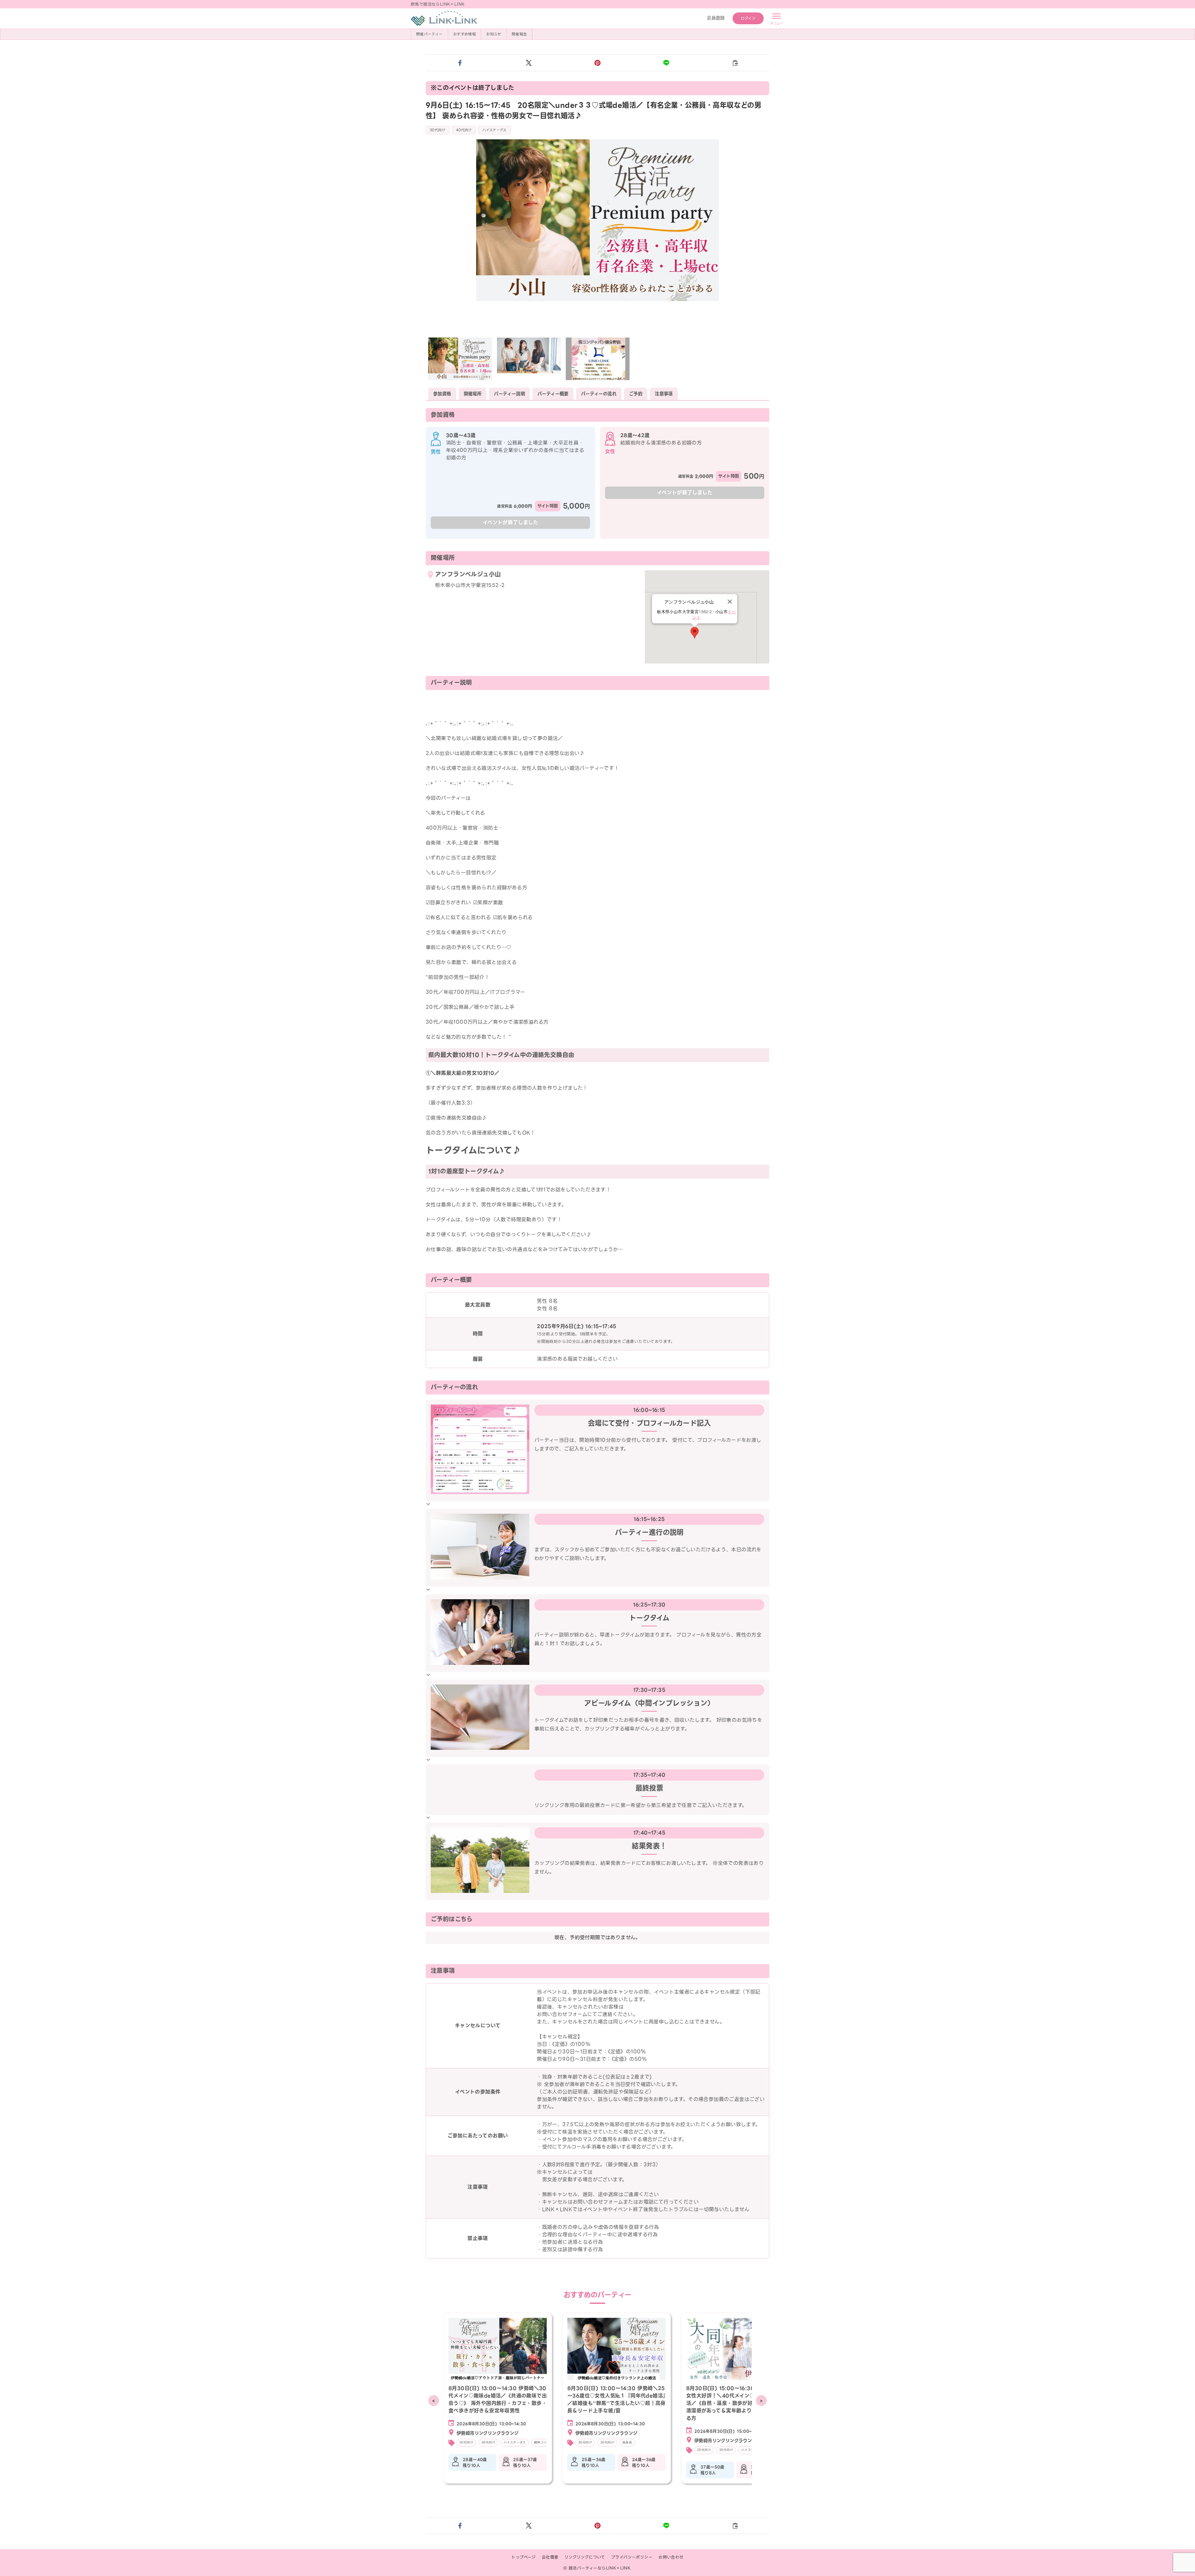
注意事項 (664, 394)
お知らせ (494, 34)
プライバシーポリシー (632, 2557)
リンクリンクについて (585, 2557)
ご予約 (636, 394)
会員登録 (716, 18)
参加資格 (442, 394)
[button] (460, 63)
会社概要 (550, 2557)
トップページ (523, 2557)
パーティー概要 (553, 394)
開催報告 (519, 34)
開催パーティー (429, 34)
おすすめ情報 (464, 34)
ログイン (748, 18)
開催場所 (473, 394)
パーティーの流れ (599, 394)
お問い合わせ (671, 2557)
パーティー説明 (509, 394)
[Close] (730, 602)
